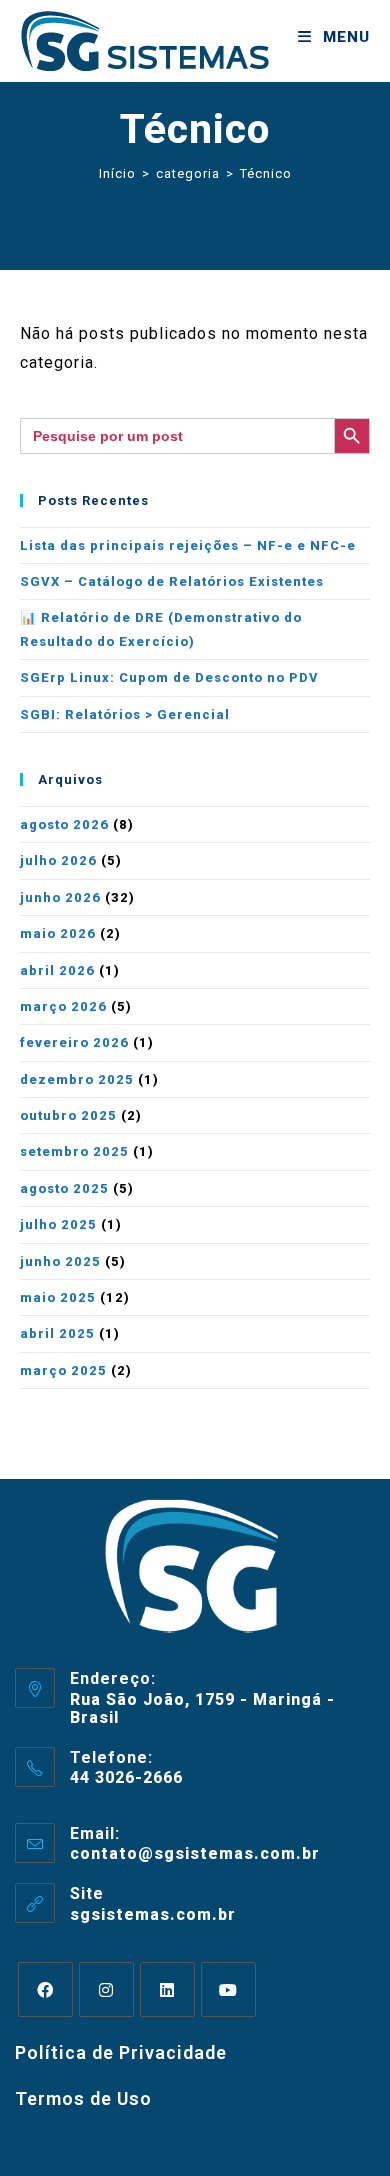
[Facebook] (45, 1989)
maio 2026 (58, 933)
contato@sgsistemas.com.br (195, 1853)
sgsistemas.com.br (153, 1914)
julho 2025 (58, 1224)
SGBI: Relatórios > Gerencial (125, 714)
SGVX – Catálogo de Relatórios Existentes (172, 581)
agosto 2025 (64, 1188)
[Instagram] (106, 1989)
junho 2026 (60, 897)
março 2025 (63, 1370)
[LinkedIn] (167, 1989)
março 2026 (63, 1006)
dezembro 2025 (77, 1079)
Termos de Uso (83, 2098)
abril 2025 (57, 1333)
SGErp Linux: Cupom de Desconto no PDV (169, 677)
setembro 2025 (74, 1151)
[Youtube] (228, 1989)
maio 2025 (58, 1297)
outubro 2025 (68, 1115)
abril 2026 (57, 970)
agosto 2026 (64, 824)
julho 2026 (58, 860)
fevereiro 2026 (74, 1042)
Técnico (266, 173)
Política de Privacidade (121, 2052)
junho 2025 (60, 1261)
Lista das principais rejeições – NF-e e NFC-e (188, 545)
